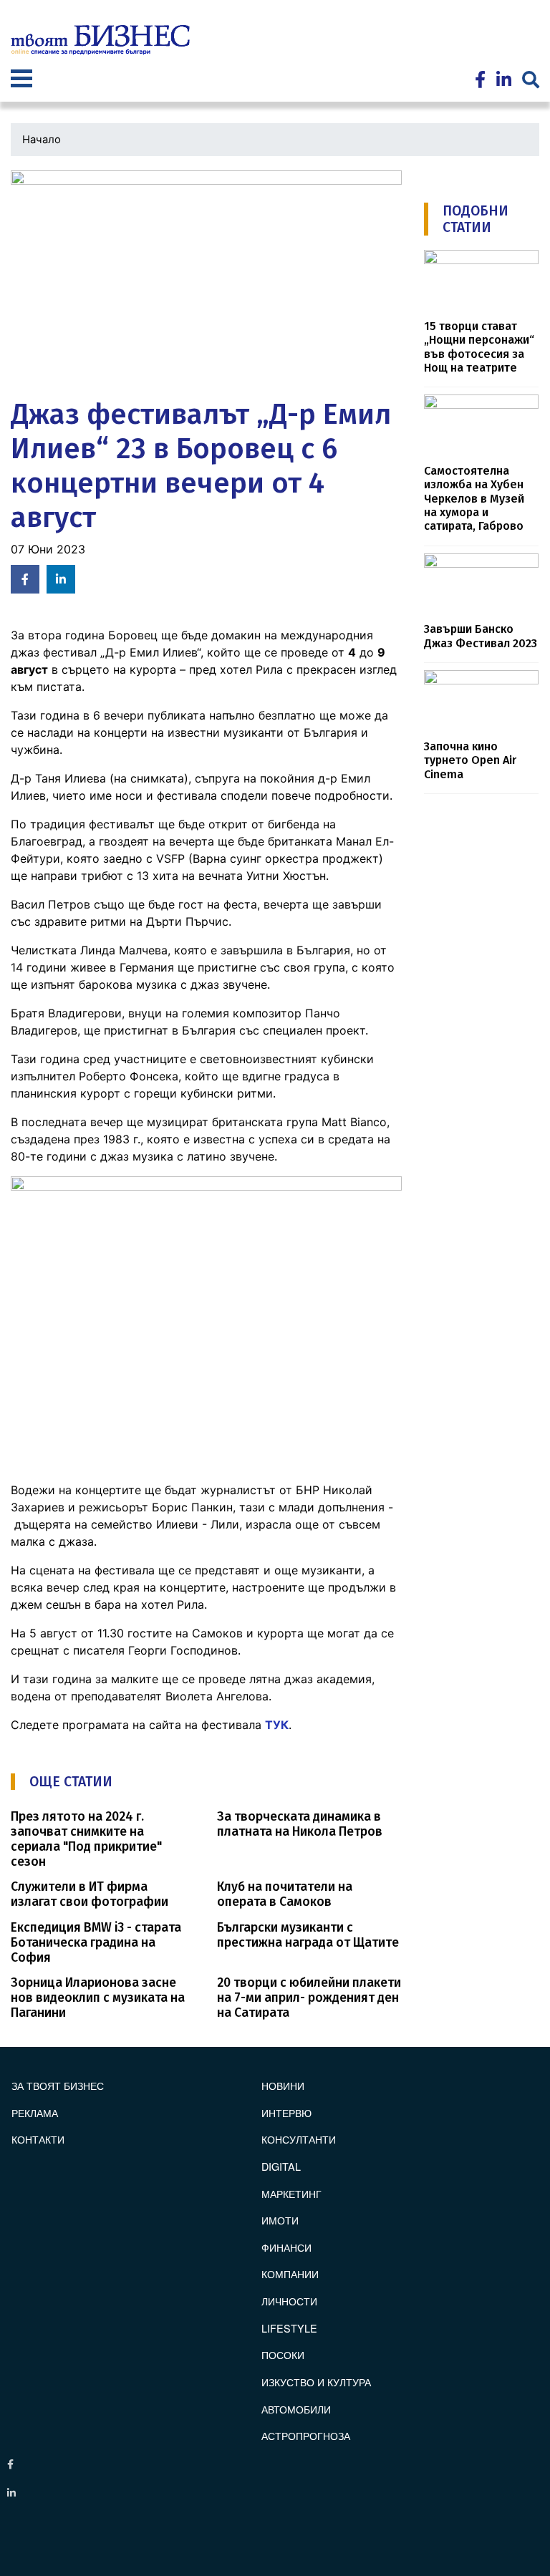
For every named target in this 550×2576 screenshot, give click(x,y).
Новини (283, 2085)
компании (290, 2274)
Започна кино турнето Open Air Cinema (470, 760)
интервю (286, 2112)
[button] (206, 280)
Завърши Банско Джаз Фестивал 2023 (481, 636)
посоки (283, 2354)
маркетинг (291, 2193)
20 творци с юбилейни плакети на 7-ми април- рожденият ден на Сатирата (309, 1998)
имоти (280, 2220)
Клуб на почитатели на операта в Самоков (285, 1894)
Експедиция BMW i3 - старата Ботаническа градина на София (96, 1943)
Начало (42, 140)
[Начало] (100, 40)
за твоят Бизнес (58, 2085)
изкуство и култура (316, 2382)
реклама (35, 2112)
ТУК (277, 1725)
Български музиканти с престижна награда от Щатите (308, 1935)
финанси (286, 2247)
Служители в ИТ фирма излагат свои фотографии (90, 1894)
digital (281, 2166)
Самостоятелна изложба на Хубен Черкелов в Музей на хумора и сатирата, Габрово (474, 498)
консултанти (299, 2139)
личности (289, 2301)
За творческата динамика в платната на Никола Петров (300, 1824)
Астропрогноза (306, 2435)
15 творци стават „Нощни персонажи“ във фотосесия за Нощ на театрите (479, 347)
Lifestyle (289, 2328)
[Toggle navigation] (21, 80)
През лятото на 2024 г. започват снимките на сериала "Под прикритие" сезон (86, 1839)
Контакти (38, 2139)
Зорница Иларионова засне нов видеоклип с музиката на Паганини (98, 1998)
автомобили (296, 2409)
